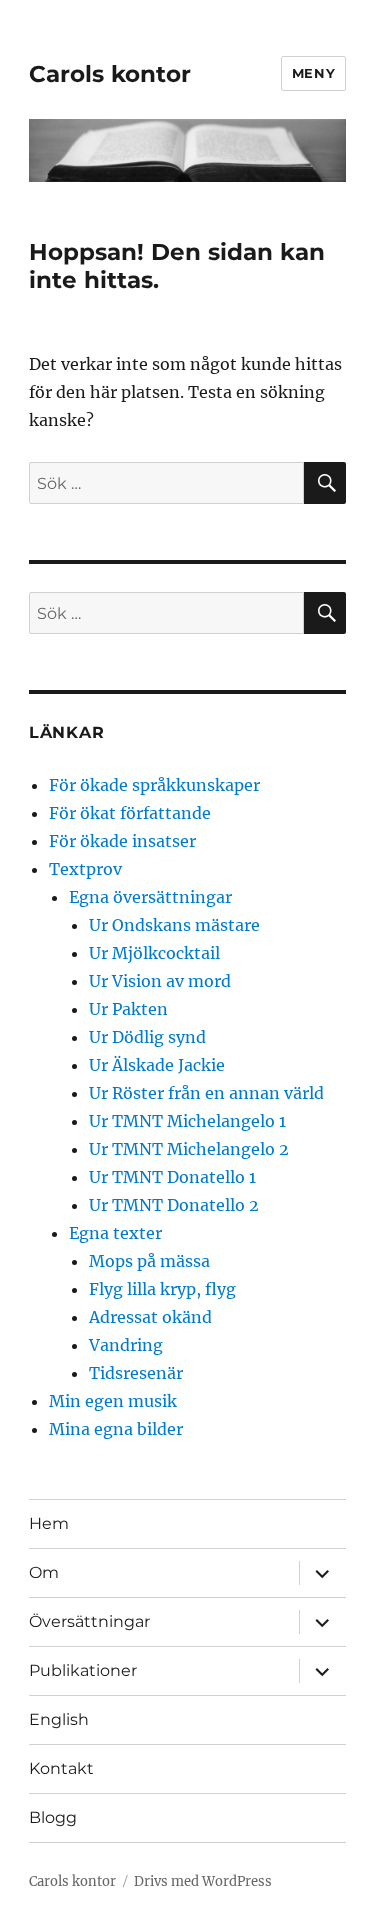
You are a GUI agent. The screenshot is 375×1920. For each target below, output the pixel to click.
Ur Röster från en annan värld (206, 1093)
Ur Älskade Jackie (157, 1065)
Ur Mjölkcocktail (154, 953)
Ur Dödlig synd (147, 1037)
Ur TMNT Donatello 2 (174, 1205)
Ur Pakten (128, 1009)
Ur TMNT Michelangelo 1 (187, 1121)
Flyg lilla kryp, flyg (162, 1289)
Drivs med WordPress (203, 1881)
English (59, 1719)
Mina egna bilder (116, 1429)
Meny (313, 73)
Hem (49, 1523)
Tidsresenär (136, 1373)
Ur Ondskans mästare (174, 925)
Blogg (53, 1817)
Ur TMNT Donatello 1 (172, 1177)
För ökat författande (130, 813)
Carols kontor (110, 74)
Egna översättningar (150, 897)
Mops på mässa (149, 1261)
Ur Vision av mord (160, 981)
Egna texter (115, 1233)
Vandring (126, 1345)
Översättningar (89, 1621)
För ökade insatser (122, 841)
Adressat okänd (150, 1317)
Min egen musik (113, 1401)
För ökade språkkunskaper (154, 785)
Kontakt (61, 1768)
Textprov (85, 869)
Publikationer (83, 1670)
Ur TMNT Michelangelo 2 (189, 1149)
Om (44, 1572)
